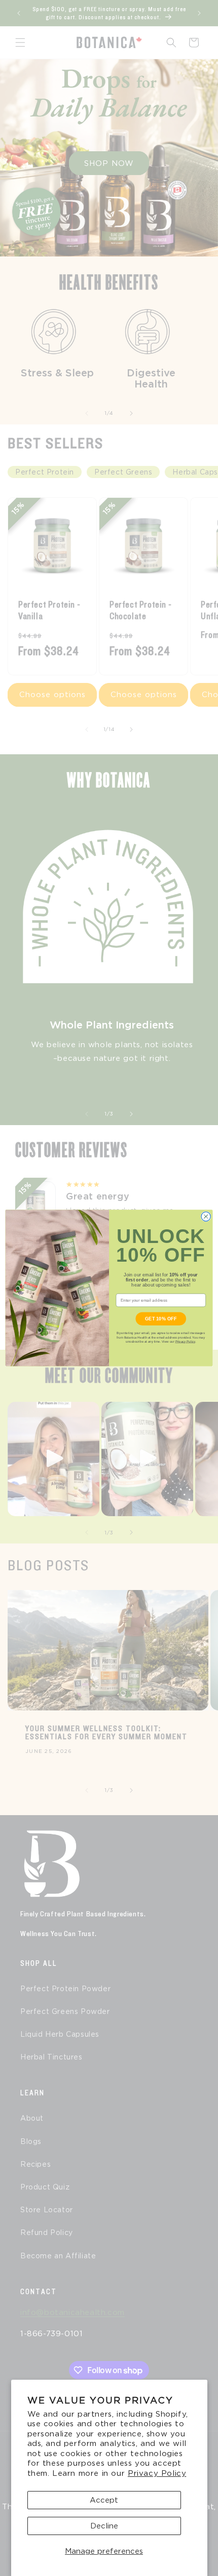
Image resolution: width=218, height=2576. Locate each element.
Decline (104, 2526)
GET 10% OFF (161, 1318)
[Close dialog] (206, 1217)
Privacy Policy (157, 2473)
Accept (104, 2500)
